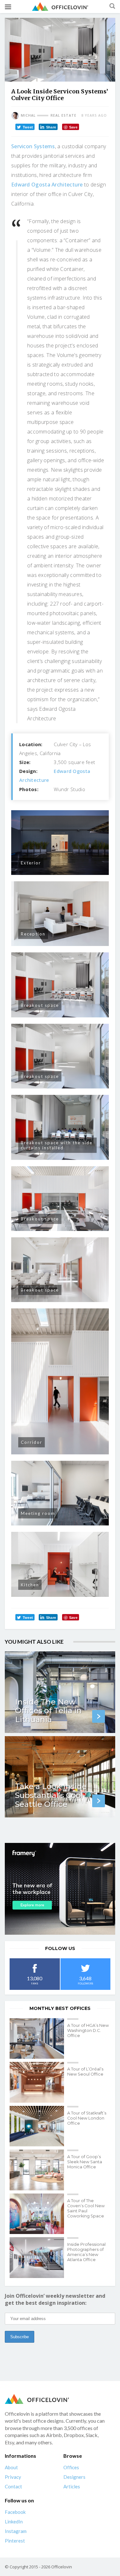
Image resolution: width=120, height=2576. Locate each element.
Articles (72, 2486)
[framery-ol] (60, 1889)
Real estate (64, 115)
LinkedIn (14, 2521)
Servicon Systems (33, 146)
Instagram (16, 2531)
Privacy (13, 2477)
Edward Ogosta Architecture (47, 185)
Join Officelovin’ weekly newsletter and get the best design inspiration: (55, 2299)
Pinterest (15, 2541)
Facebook (15, 2512)
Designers (74, 2477)
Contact (13, 2486)
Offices (71, 2467)
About (11, 2467)
